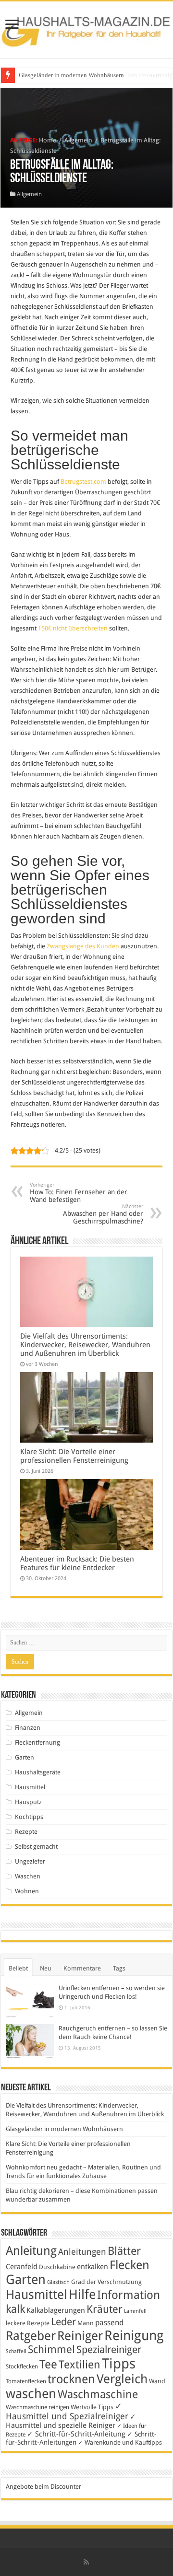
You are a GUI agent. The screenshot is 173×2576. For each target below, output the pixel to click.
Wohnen (27, 1891)
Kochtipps (29, 1817)
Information (129, 2295)
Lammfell (135, 2311)
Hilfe (82, 2295)
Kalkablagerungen (56, 2310)
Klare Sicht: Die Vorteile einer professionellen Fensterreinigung (74, 1456)
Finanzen (28, 1728)
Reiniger (80, 2336)
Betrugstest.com (83, 482)
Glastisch (58, 2282)
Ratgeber (31, 2336)
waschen (31, 2394)
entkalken (93, 2267)
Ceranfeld (22, 2267)
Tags (119, 1968)
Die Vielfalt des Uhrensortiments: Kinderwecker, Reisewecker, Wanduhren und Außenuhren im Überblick (85, 1345)
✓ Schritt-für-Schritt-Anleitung (76, 2434)
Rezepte (26, 1832)
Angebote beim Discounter (43, 2487)
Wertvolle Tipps (92, 2407)
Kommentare (82, 1968)
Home (48, 140)
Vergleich (122, 2379)
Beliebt (18, 1968)
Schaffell (16, 2351)
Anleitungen (82, 2252)
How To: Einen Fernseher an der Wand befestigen (79, 1193)
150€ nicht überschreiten (73, 628)
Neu (46, 1968)
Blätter (124, 2251)
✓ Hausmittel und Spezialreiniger (67, 2411)
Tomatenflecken (26, 2381)
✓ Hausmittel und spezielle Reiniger (71, 2421)
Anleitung (31, 2251)
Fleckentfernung (37, 1743)
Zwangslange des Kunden (83, 946)
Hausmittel (30, 1787)
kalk (15, 2309)
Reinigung (134, 2336)
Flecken (130, 2265)
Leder (63, 2322)
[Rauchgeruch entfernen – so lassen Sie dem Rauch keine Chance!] (30, 2042)
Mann (86, 2323)
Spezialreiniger (109, 2350)
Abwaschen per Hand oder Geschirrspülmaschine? (103, 1214)
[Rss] (86, 2562)
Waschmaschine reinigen (37, 2407)
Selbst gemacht (36, 1847)
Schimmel (51, 2349)
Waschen (28, 1876)
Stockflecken (22, 2366)
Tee (48, 2365)
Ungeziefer (30, 1861)
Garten (25, 1757)
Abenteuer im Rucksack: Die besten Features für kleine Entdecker (77, 1563)
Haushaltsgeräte (38, 1772)
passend (109, 2323)
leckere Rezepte (28, 2323)
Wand (157, 2381)
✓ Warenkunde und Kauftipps (120, 2442)
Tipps (119, 2364)
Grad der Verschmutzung (106, 2282)
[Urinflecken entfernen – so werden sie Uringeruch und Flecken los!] (30, 2001)
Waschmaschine (98, 2394)
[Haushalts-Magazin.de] (86, 28)
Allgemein (78, 140)
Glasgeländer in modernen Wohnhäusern (71, 75)
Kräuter (105, 2309)
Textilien (80, 2365)
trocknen (71, 2379)
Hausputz (28, 1802)
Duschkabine (57, 2267)
